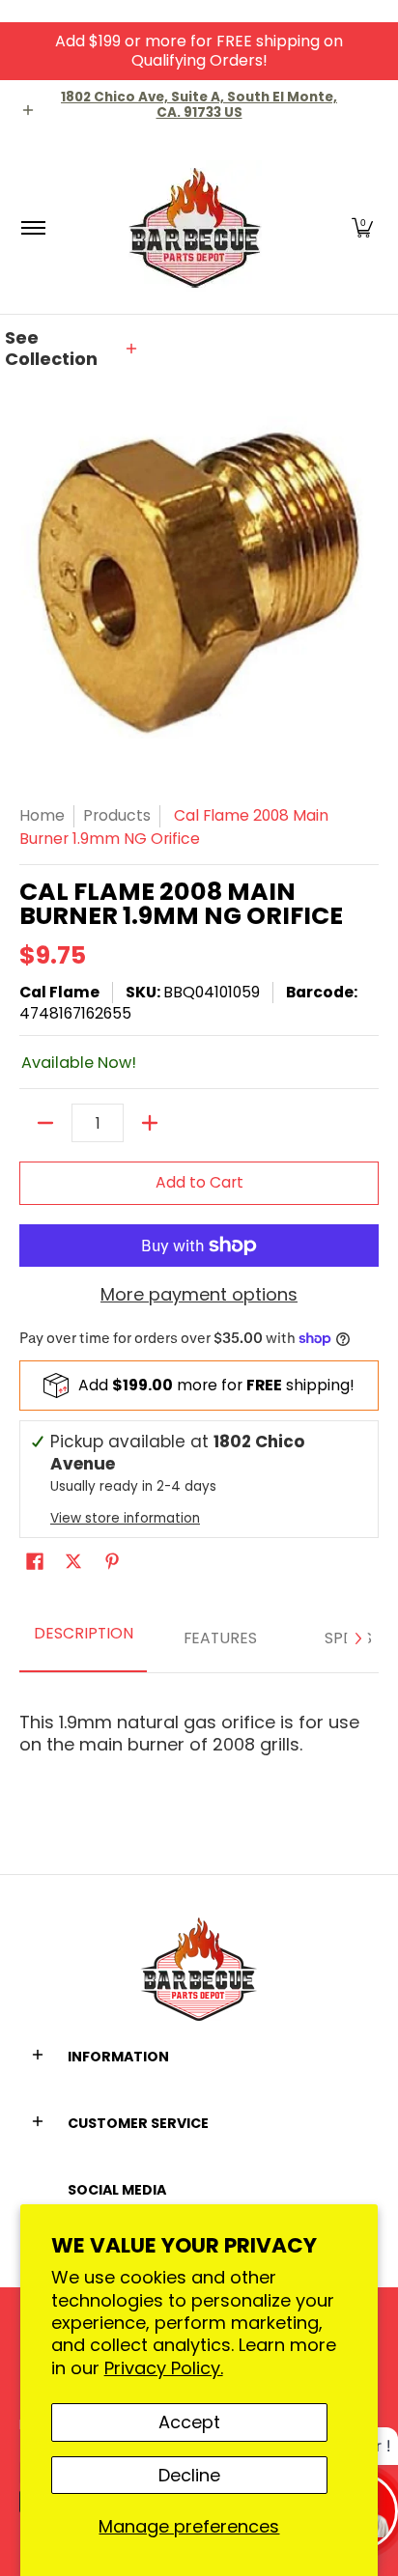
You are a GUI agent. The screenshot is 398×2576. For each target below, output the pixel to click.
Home (42, 815)
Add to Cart (199, 1182)
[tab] (83, 1639)
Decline (189, 2475)
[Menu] (32, 227)
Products (117, 815)
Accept (189, 2422)
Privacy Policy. (164, 2368)
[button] (362, 227)
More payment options (199, 1295)
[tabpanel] (199, 1725)
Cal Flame (59, 992)
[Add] (150, 1123)
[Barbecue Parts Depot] (196, 227)
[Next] (357, 1638)
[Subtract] (45, 1123)
